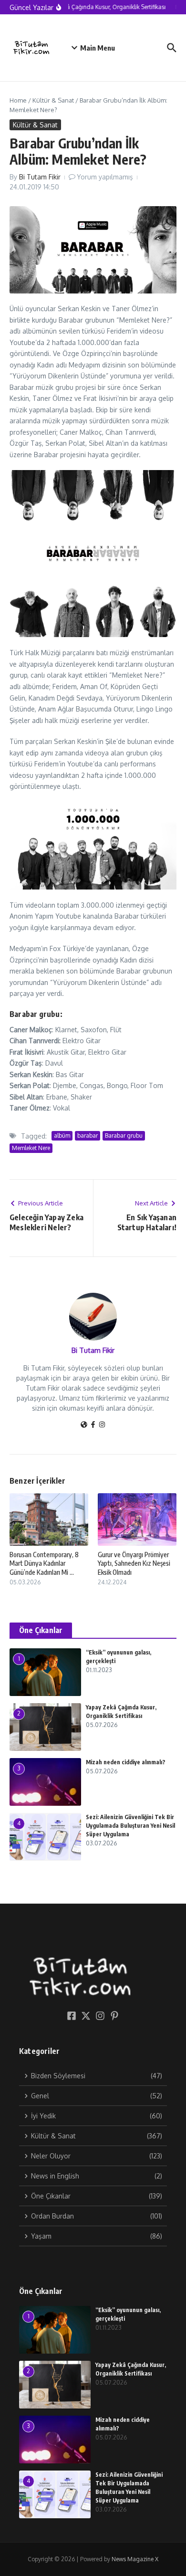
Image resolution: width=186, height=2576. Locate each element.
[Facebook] (93, 1425)
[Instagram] (102, 1425)
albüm (62, 1136)
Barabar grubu (124, 1136)
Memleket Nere (31, 1148)
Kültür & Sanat (53, 100)
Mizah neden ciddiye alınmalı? (126, 1762)
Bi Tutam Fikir (40, 177)
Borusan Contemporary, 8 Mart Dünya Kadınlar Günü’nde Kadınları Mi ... (44, 1563)
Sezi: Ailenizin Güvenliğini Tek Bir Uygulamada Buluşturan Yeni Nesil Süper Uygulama (130, 1826)
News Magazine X (135, 2559)
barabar (88, 1136)
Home (18, 100)
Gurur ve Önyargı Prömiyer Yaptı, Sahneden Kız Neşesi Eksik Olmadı (134, 1563)
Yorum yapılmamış (105, 177)
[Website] (84, 1425)
